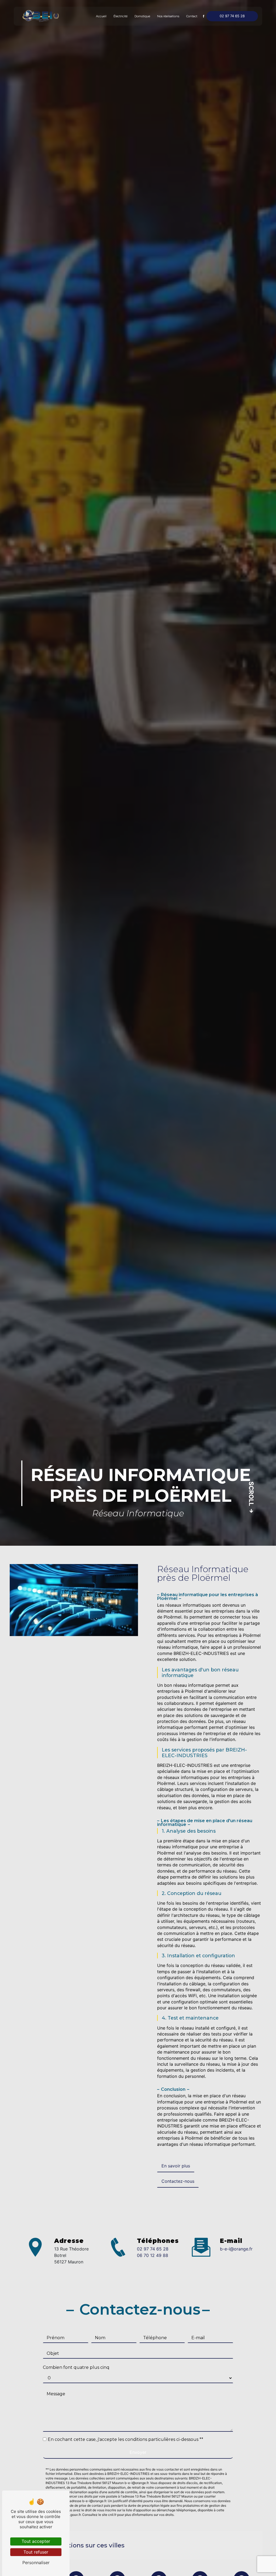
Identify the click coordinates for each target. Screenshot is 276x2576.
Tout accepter (36, 2541)
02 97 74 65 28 (232, 16)
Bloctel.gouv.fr (70, 2515)
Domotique (142, 16)
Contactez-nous (178, 2181)
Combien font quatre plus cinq (76, 2367)
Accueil (101, 16)
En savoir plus (176, 2166)
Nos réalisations (168, 16)
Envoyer (138, 2452)
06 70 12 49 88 (153, 2255)
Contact (192, 16)
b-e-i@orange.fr (236, 2249)
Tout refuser (36, 2552)
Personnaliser (36, 2563)
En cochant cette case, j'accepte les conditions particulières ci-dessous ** (125, 2439)
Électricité (120, 16)
